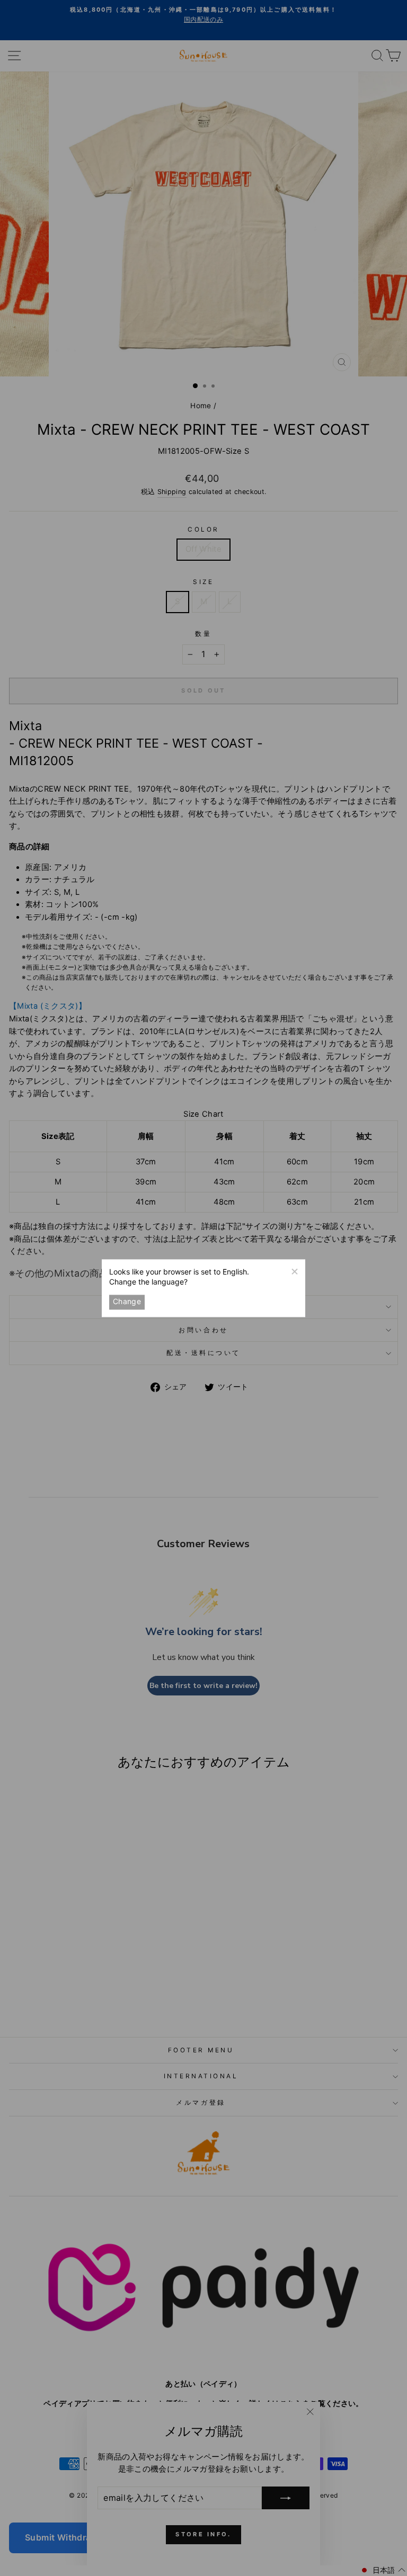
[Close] (294, 1270)
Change (127, 1302)
